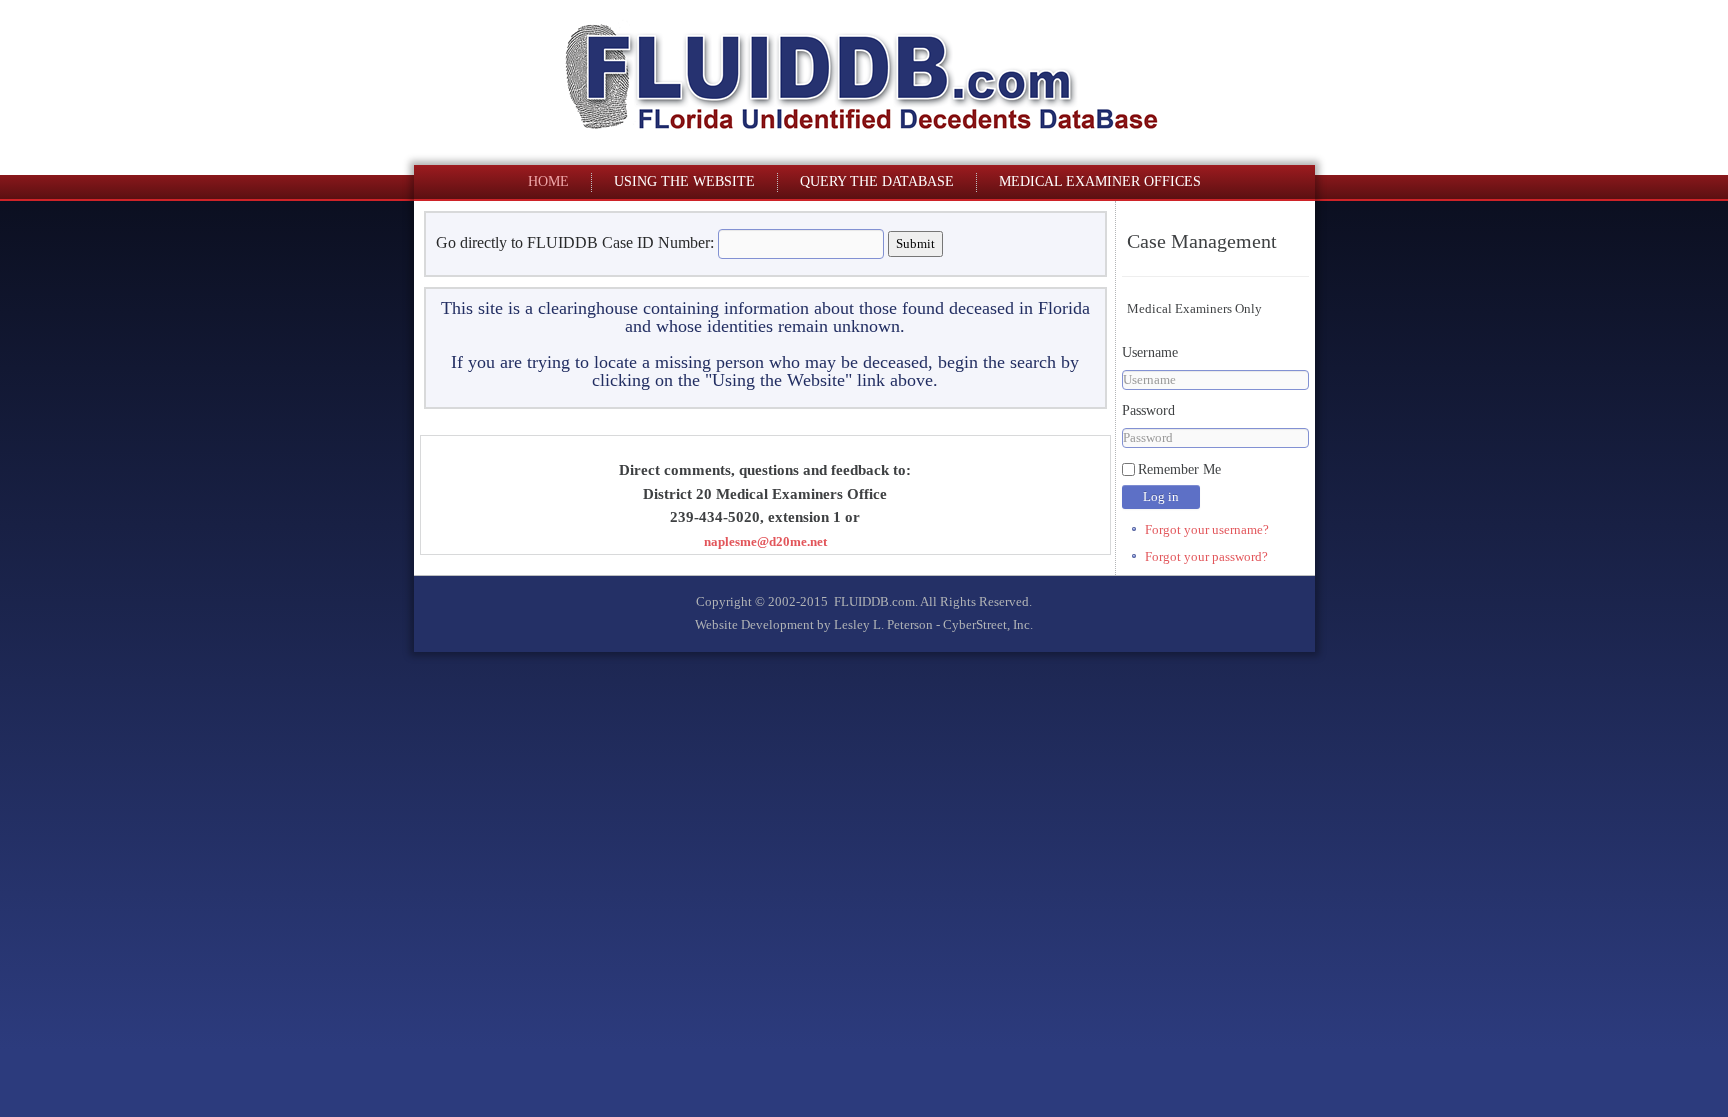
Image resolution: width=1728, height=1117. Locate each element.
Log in (1161, 496)
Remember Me (1179, 469)
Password (1148, 410)
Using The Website (684, 181)
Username (1150, 352)
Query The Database (877, 181)
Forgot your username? (1207, 529)
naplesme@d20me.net (765, 541)
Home (548, 181)
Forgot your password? (1206, 556)
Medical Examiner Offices (1100, 181)
